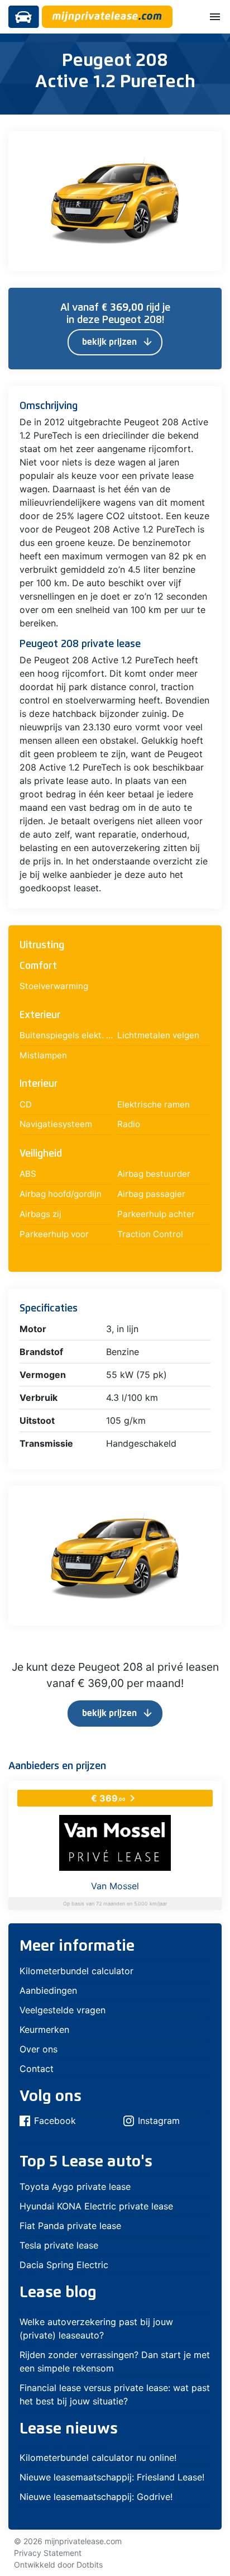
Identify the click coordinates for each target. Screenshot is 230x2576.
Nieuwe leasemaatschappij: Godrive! (96, 2497)
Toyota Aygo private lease (75, 2187)
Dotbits (90, 2565)
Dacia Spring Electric (64, 2265)
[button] (202, 142)
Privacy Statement (48, 2553)
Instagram (159, 2121)
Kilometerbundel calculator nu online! (98, 2458)
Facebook (55, 2121)
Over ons (39, 2049)
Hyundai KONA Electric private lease (96, 2206)
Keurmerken (44, 2030)
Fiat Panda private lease (70, 2226)
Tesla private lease (59, 2245)
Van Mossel (115, 1886)
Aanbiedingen (48, 1990)
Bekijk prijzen (118, 342)
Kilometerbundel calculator (76, 1971)
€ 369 (115, 1798)
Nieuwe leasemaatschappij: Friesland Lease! (112, 2477)
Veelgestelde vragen (63, 2010)
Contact (37, 2069)
